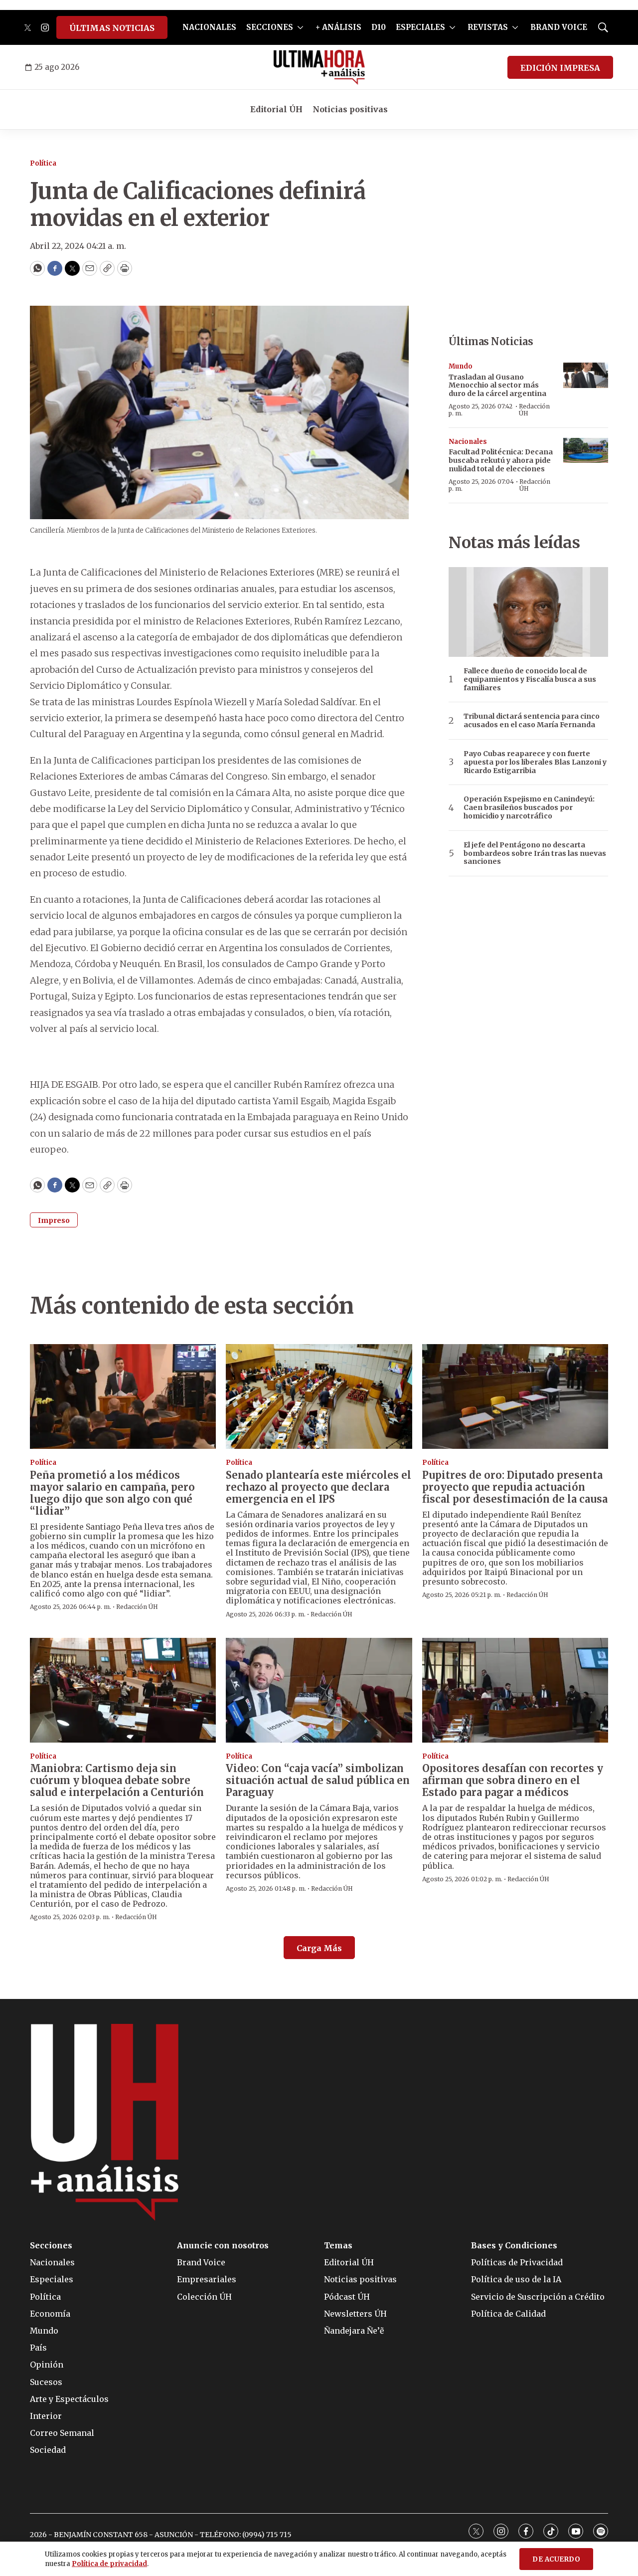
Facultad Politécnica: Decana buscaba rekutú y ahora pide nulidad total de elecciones (501, 460)
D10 (379, 27)
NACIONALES (209, 27)
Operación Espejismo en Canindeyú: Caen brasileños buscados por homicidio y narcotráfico (529, 807)
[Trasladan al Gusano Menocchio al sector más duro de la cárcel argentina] (586, 375)
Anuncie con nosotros (223, 2246)
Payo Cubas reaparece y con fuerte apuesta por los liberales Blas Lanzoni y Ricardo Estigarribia (535, 762)
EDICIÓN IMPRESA (560, 68)
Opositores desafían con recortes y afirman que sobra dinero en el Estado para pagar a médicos (513, 1780)
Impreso (54, 1220)
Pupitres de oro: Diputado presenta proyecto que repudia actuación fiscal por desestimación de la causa (515, 1487)
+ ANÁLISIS (338, 27)
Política (43, 163)
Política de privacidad (109, 2564)
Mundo (461, 366)
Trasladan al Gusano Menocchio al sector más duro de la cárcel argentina (497, 386)
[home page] (319, 67)
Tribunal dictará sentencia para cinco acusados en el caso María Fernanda (532, 721)
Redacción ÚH (534, 410)
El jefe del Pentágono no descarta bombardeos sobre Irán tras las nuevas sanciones (535, 853)
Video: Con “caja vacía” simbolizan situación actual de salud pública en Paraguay (318, 1780)
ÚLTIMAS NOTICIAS (112, 28)
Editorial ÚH (276, 109)
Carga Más (319, 1948)
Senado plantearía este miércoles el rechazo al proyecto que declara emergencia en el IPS (319, 1487)
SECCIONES (270, 27)
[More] (300, 27)
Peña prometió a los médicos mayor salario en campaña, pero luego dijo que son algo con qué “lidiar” (112, 1493)
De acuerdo (556, 2559)
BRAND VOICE (559, 27)
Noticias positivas (350, 109)
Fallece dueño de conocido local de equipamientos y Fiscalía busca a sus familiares (530, 679)
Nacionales (468, 442)
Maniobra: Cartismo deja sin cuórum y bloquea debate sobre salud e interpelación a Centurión (117, 1780)
